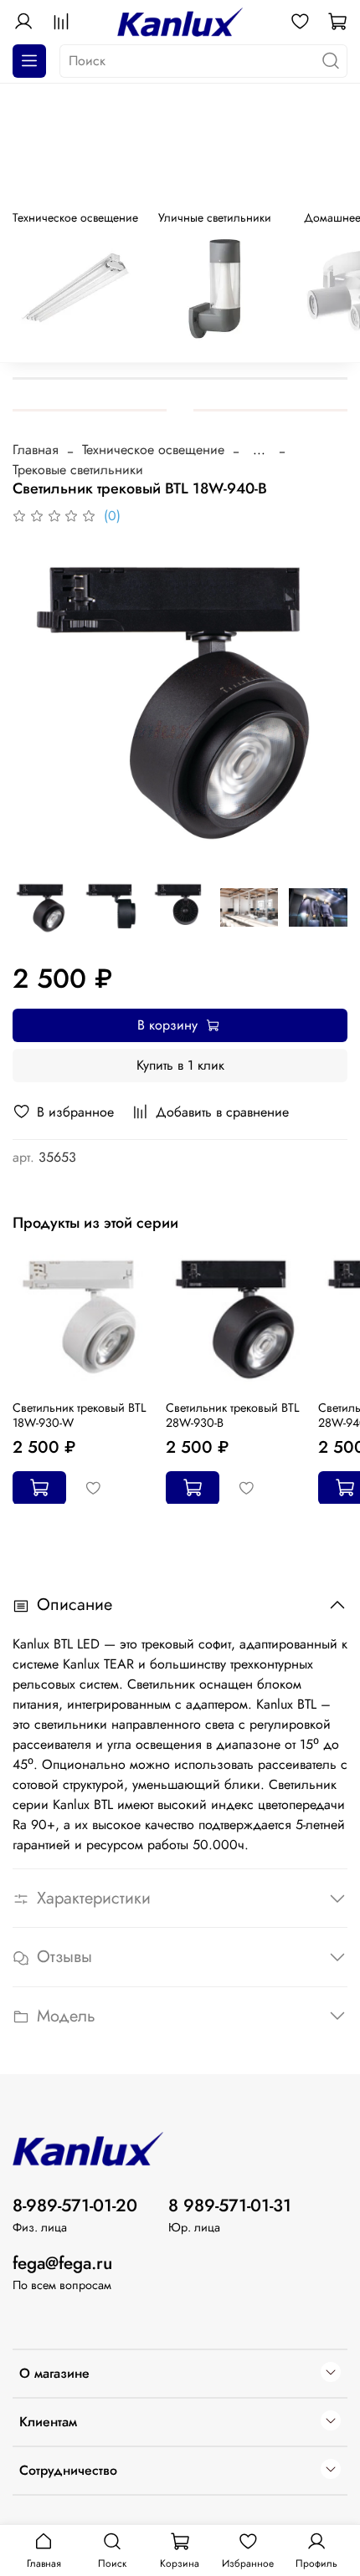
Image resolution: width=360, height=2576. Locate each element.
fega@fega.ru (62, 2263)
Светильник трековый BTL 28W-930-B (232, 1414)
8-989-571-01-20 (75, 2205)
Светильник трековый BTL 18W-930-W (79, 1414)
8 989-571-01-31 (230, 2205)
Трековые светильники (78, 470)
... (259, 450)
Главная (36, 450)
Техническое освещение (153, 450)
